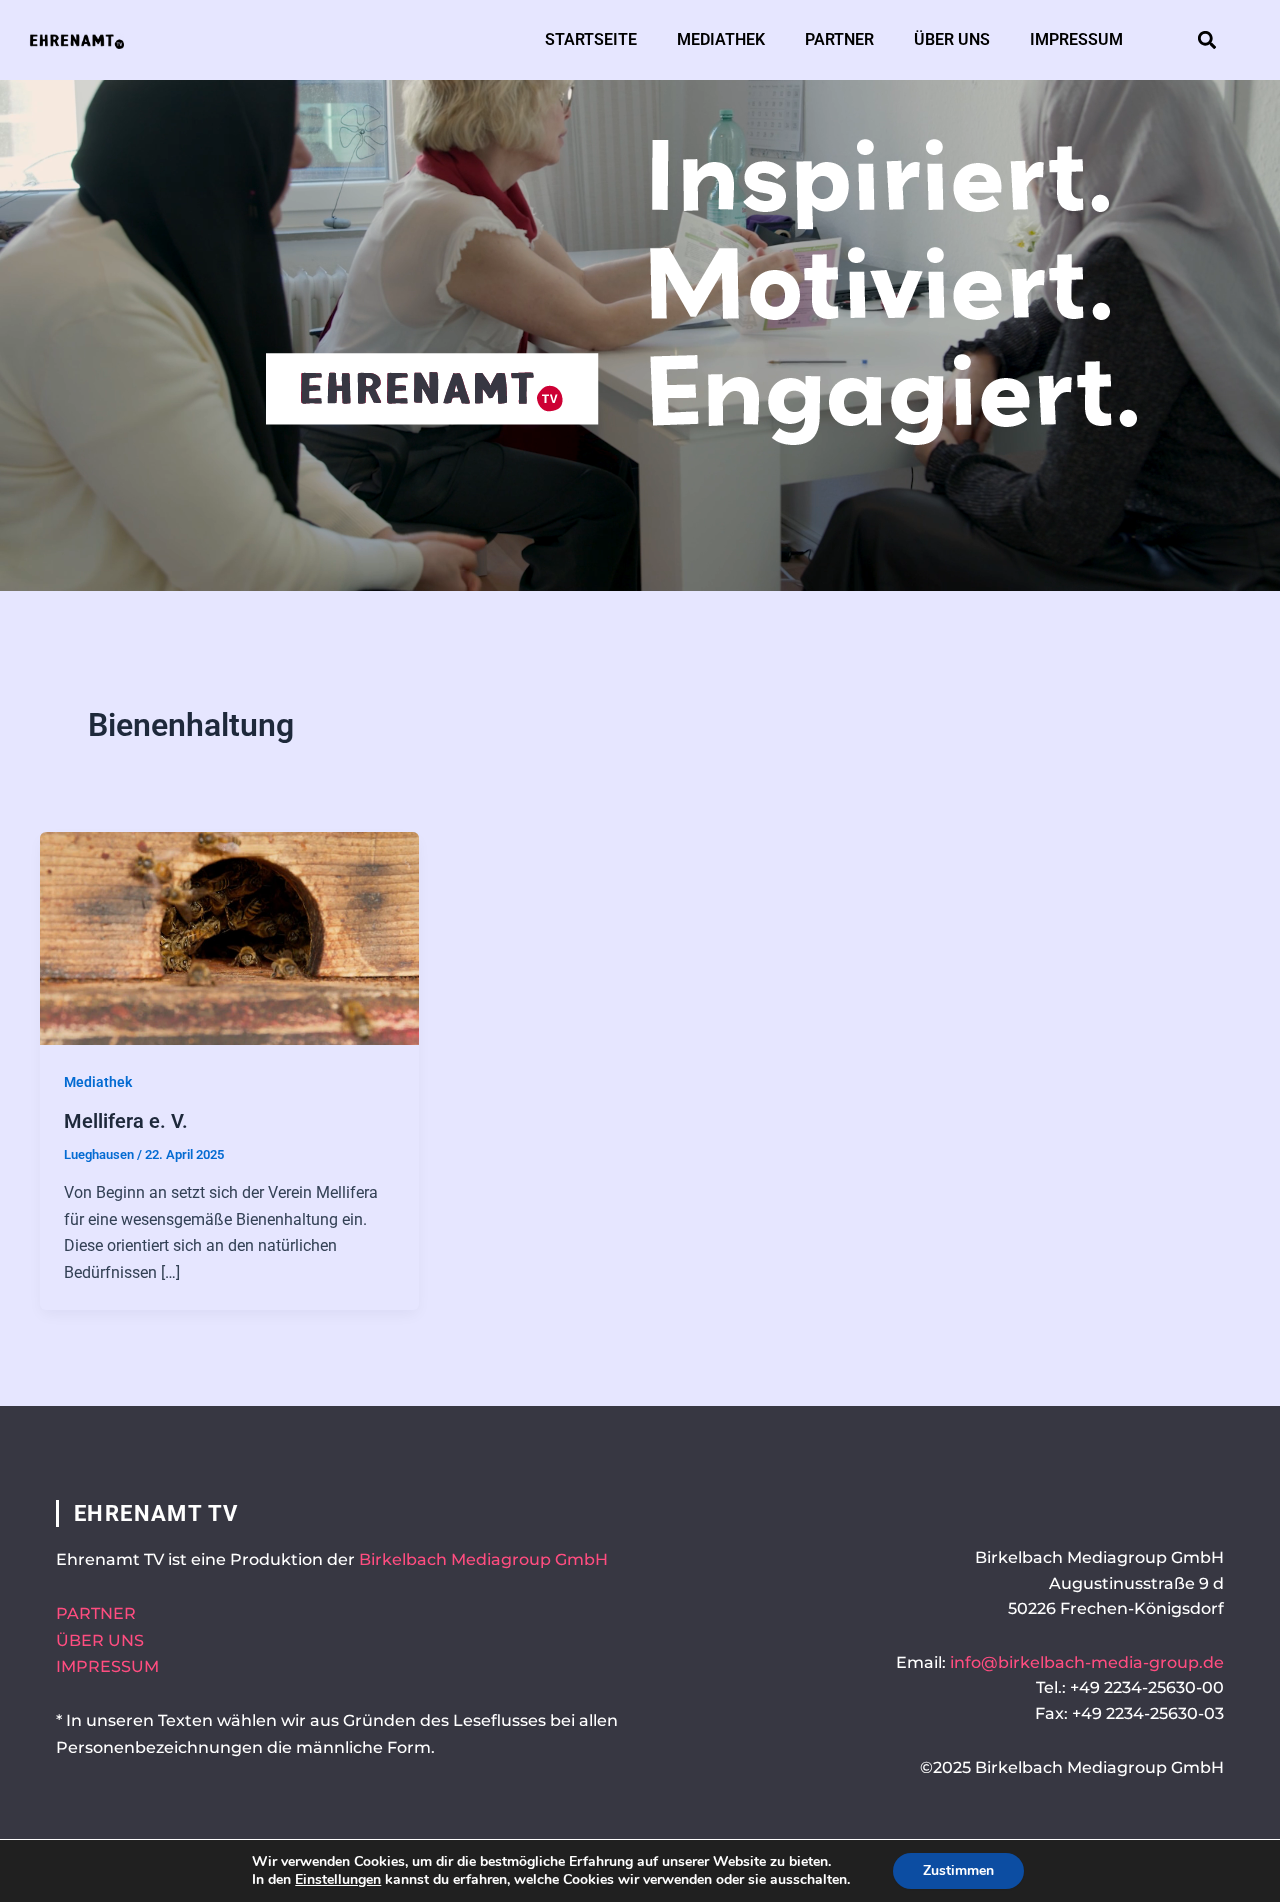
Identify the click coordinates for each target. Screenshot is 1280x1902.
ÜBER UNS (100, 1640)
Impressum (1076, 39)
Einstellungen (338, 1880)
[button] (1207, 40)
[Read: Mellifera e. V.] (229, 937)
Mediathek (721, 39)
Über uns (952, 39)
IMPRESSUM (107, 1666)
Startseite (591, 39)
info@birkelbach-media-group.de (1087, 1662)
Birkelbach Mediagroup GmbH (483, 1559)
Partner (839, 39)
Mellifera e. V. (126, 1121)
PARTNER (96, 1613)
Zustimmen (958, 1870)
